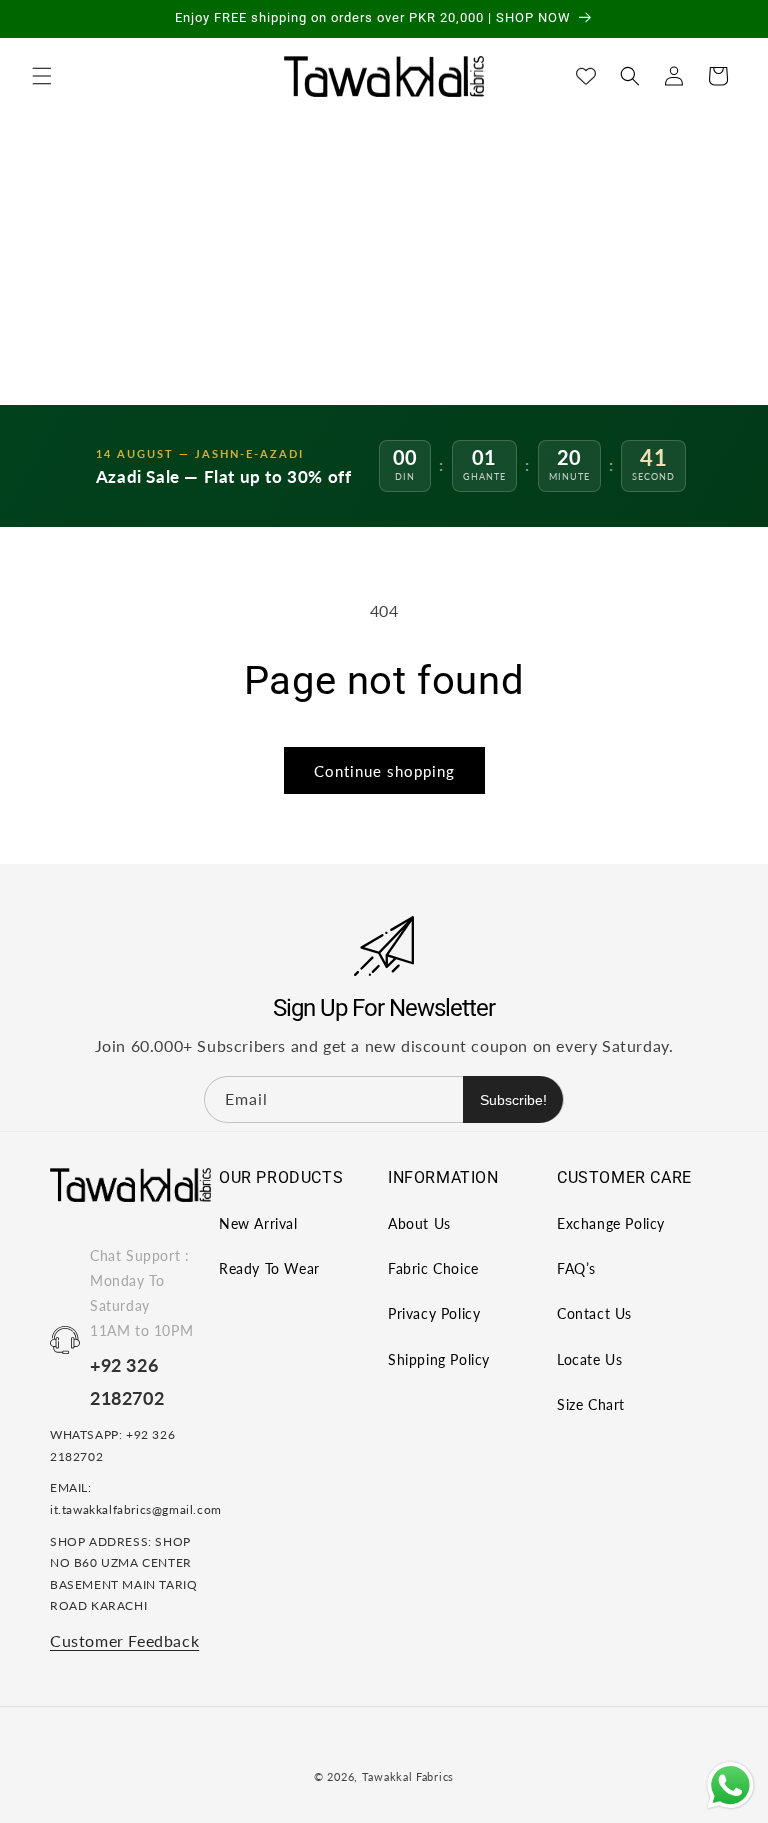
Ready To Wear (269, 1268)
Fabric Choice (433, 1268)
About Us (419, 1223)
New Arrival (258, 1223)
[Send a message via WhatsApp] (730, 1785)
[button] (42, 76)
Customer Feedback (124, 1640)
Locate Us (589, 1359)
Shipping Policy (439, 1359)
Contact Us (594, 1313)
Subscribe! (513, 1100)
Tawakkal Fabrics (408, 1776)
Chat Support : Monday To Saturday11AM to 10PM (141, 1293)
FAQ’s (576, 1268)
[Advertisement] (384, 255)
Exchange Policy (611, 1223)
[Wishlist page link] (586, 76)
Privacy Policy (434, 1313)
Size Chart (591, 1404)
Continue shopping (384, 771)
